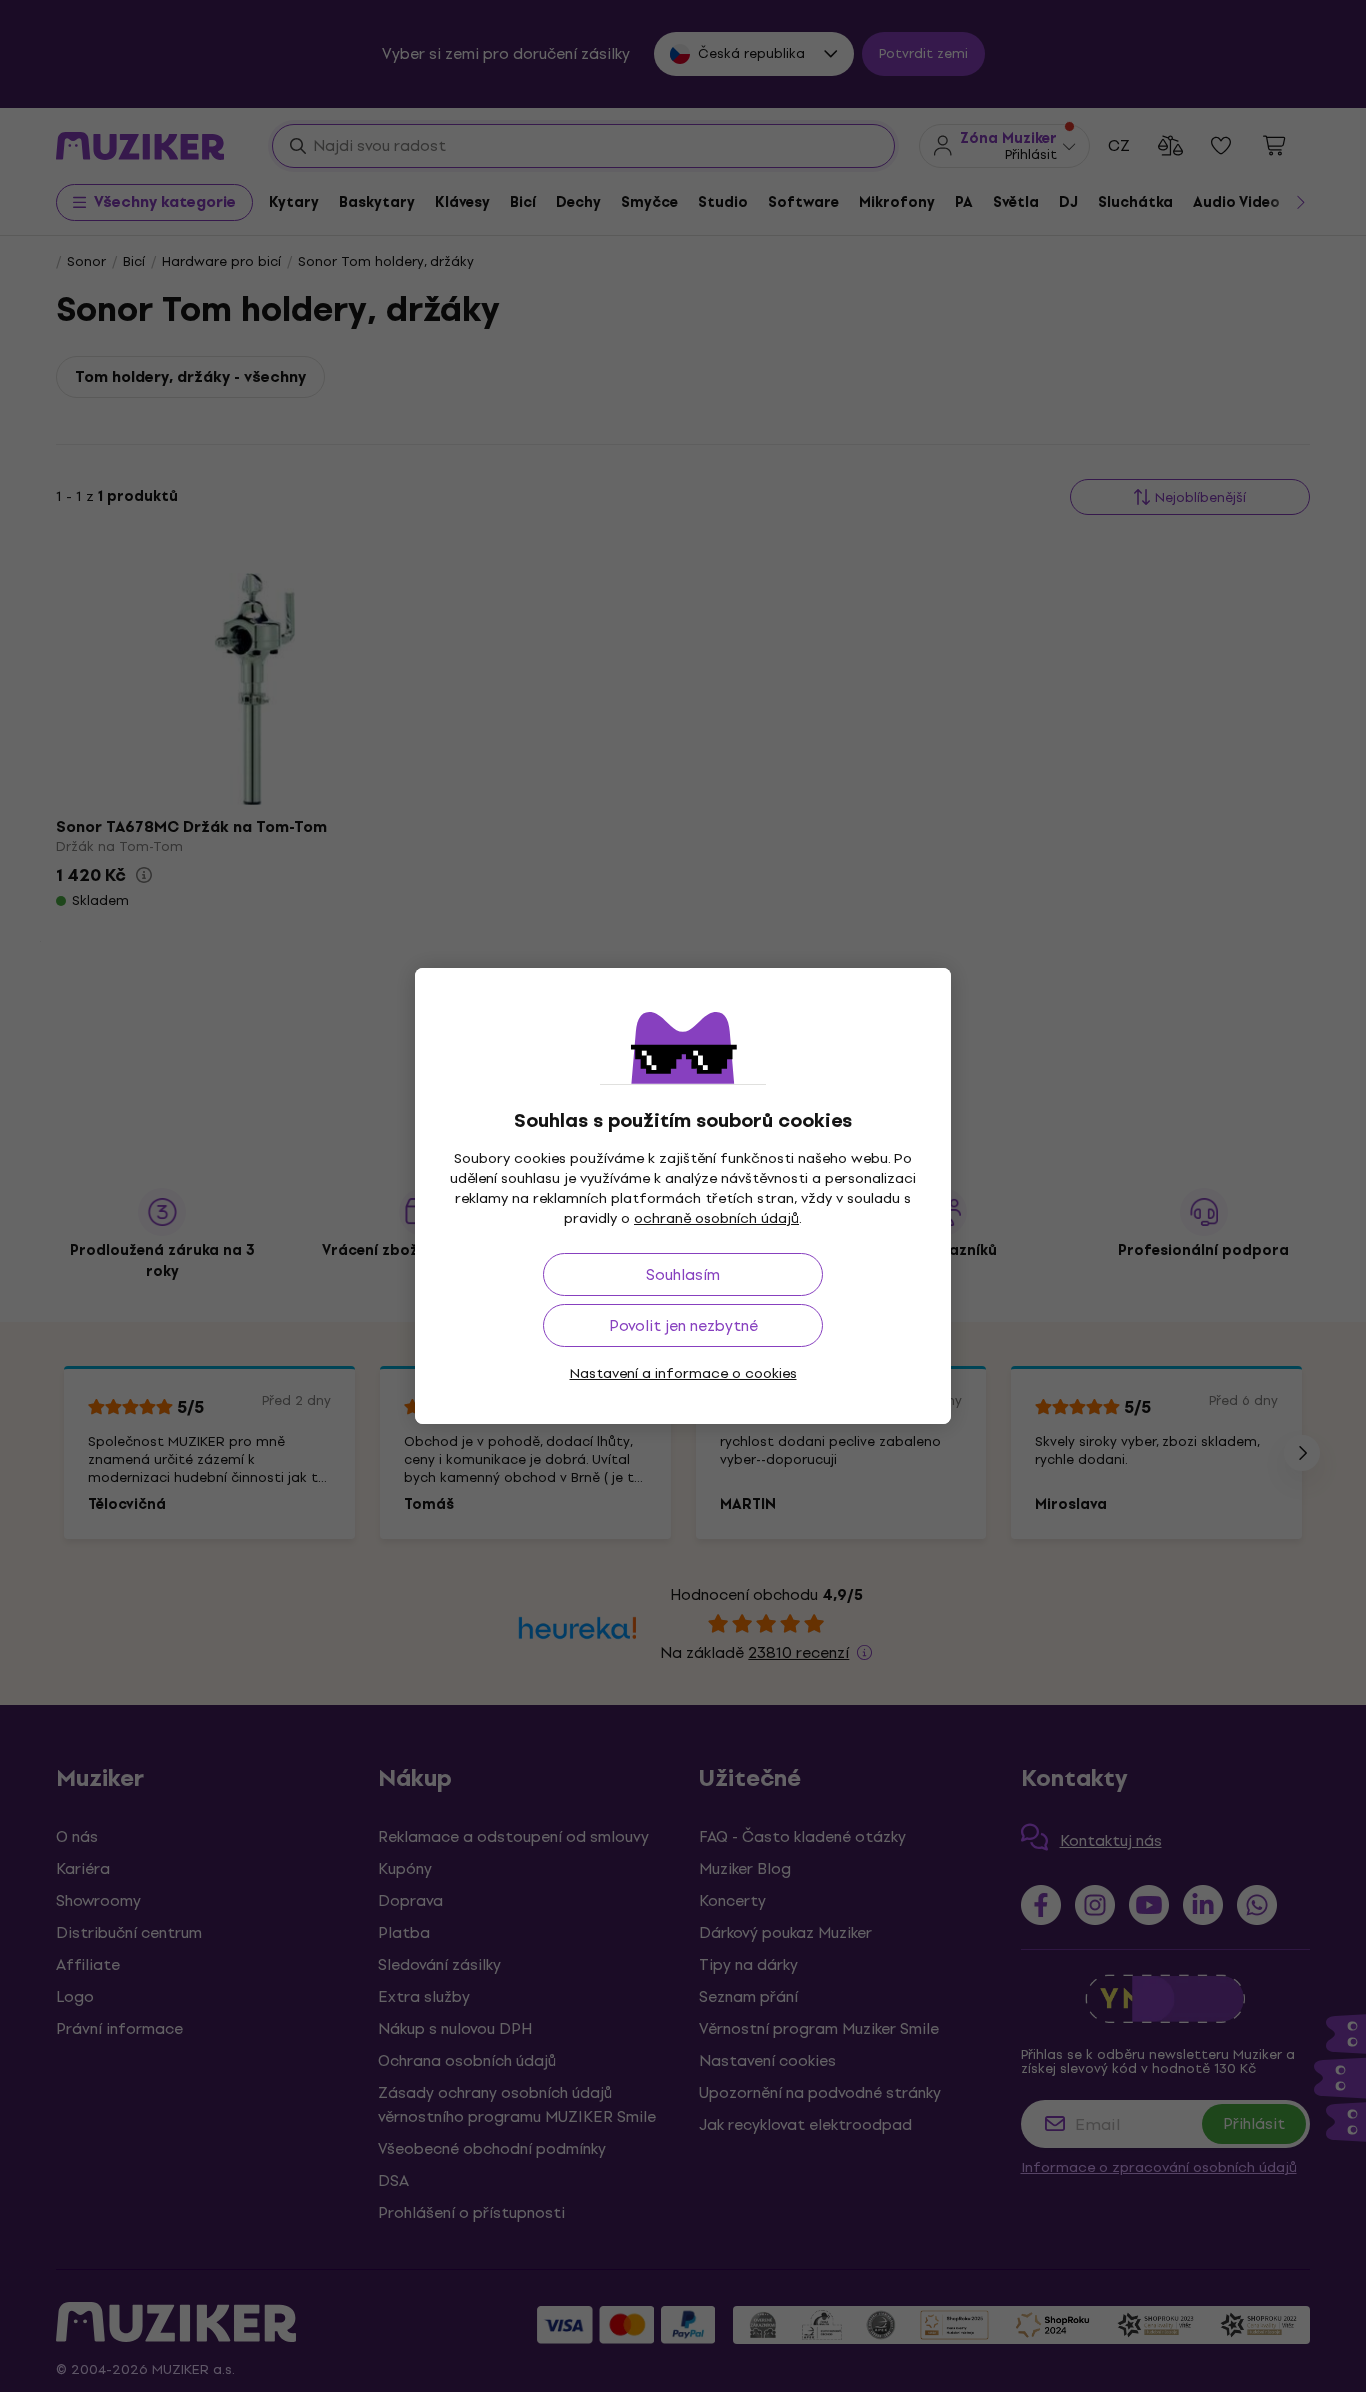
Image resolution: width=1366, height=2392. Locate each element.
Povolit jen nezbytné (683, 1325)
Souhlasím (683, 1274)
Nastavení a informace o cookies (683, 1373)
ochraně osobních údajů (716, 1218)
